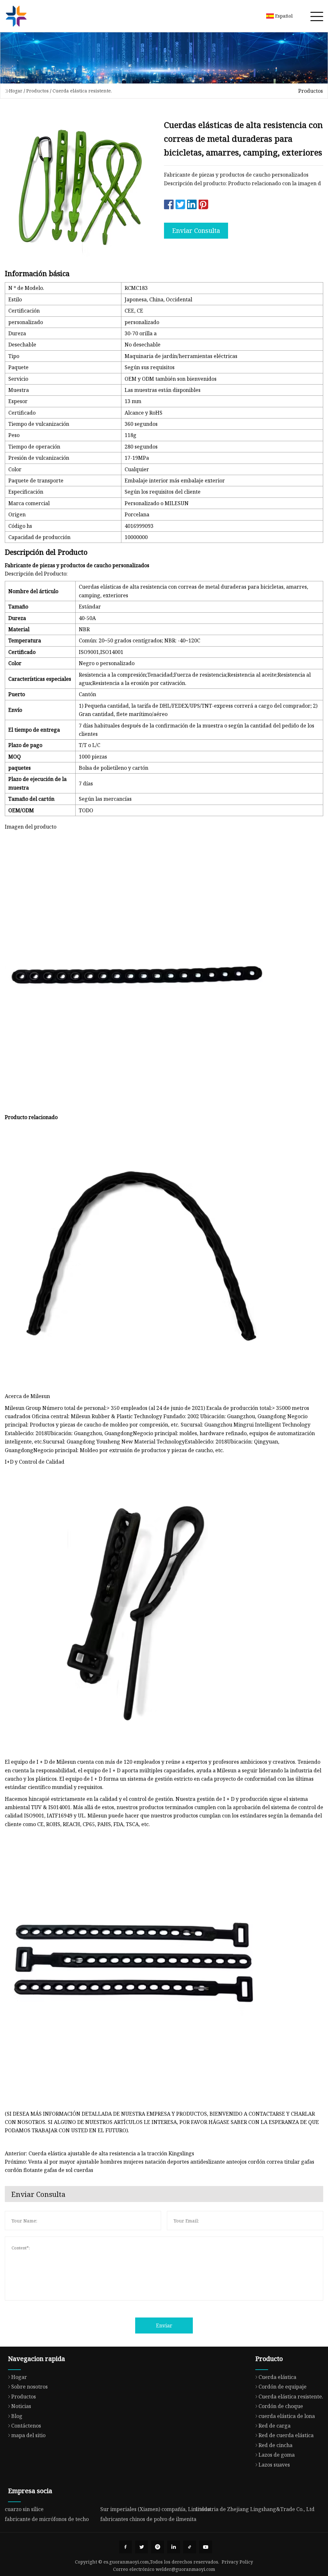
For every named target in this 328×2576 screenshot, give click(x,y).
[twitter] (142, 2547)
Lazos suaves (274, 2465)
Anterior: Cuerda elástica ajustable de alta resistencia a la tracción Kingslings (99, 2153)
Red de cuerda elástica (286, 2435)
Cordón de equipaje (283, 2387)
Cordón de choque (281, 2406)
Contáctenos (26, 2426)
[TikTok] (190, 2547)
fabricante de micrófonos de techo (47, 2519)
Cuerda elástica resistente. (82, 91)
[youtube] (206, 2547)
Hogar (16, 91)
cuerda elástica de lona (287, 2416)
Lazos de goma (277, 2455)
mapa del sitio (28, 2435)
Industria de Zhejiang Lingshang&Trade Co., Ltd (255, 2509)
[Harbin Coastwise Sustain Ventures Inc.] (16, 16)
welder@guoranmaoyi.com (185, 2569)
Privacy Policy (237, 2562)
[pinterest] (158, 2547)
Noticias (21, 2406)
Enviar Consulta (196, 231)
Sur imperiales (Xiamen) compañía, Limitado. (156, 2509)
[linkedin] (174, 2547)
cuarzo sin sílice (24, 2509)
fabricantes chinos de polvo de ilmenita (148, 2519)
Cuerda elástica (277, 2377)
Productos (37, 91)
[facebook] (126, 2547)
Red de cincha (275, 2445)
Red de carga (275, 2426)
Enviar (164, 2326)
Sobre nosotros (29, 2387)
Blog (17, 2416)
